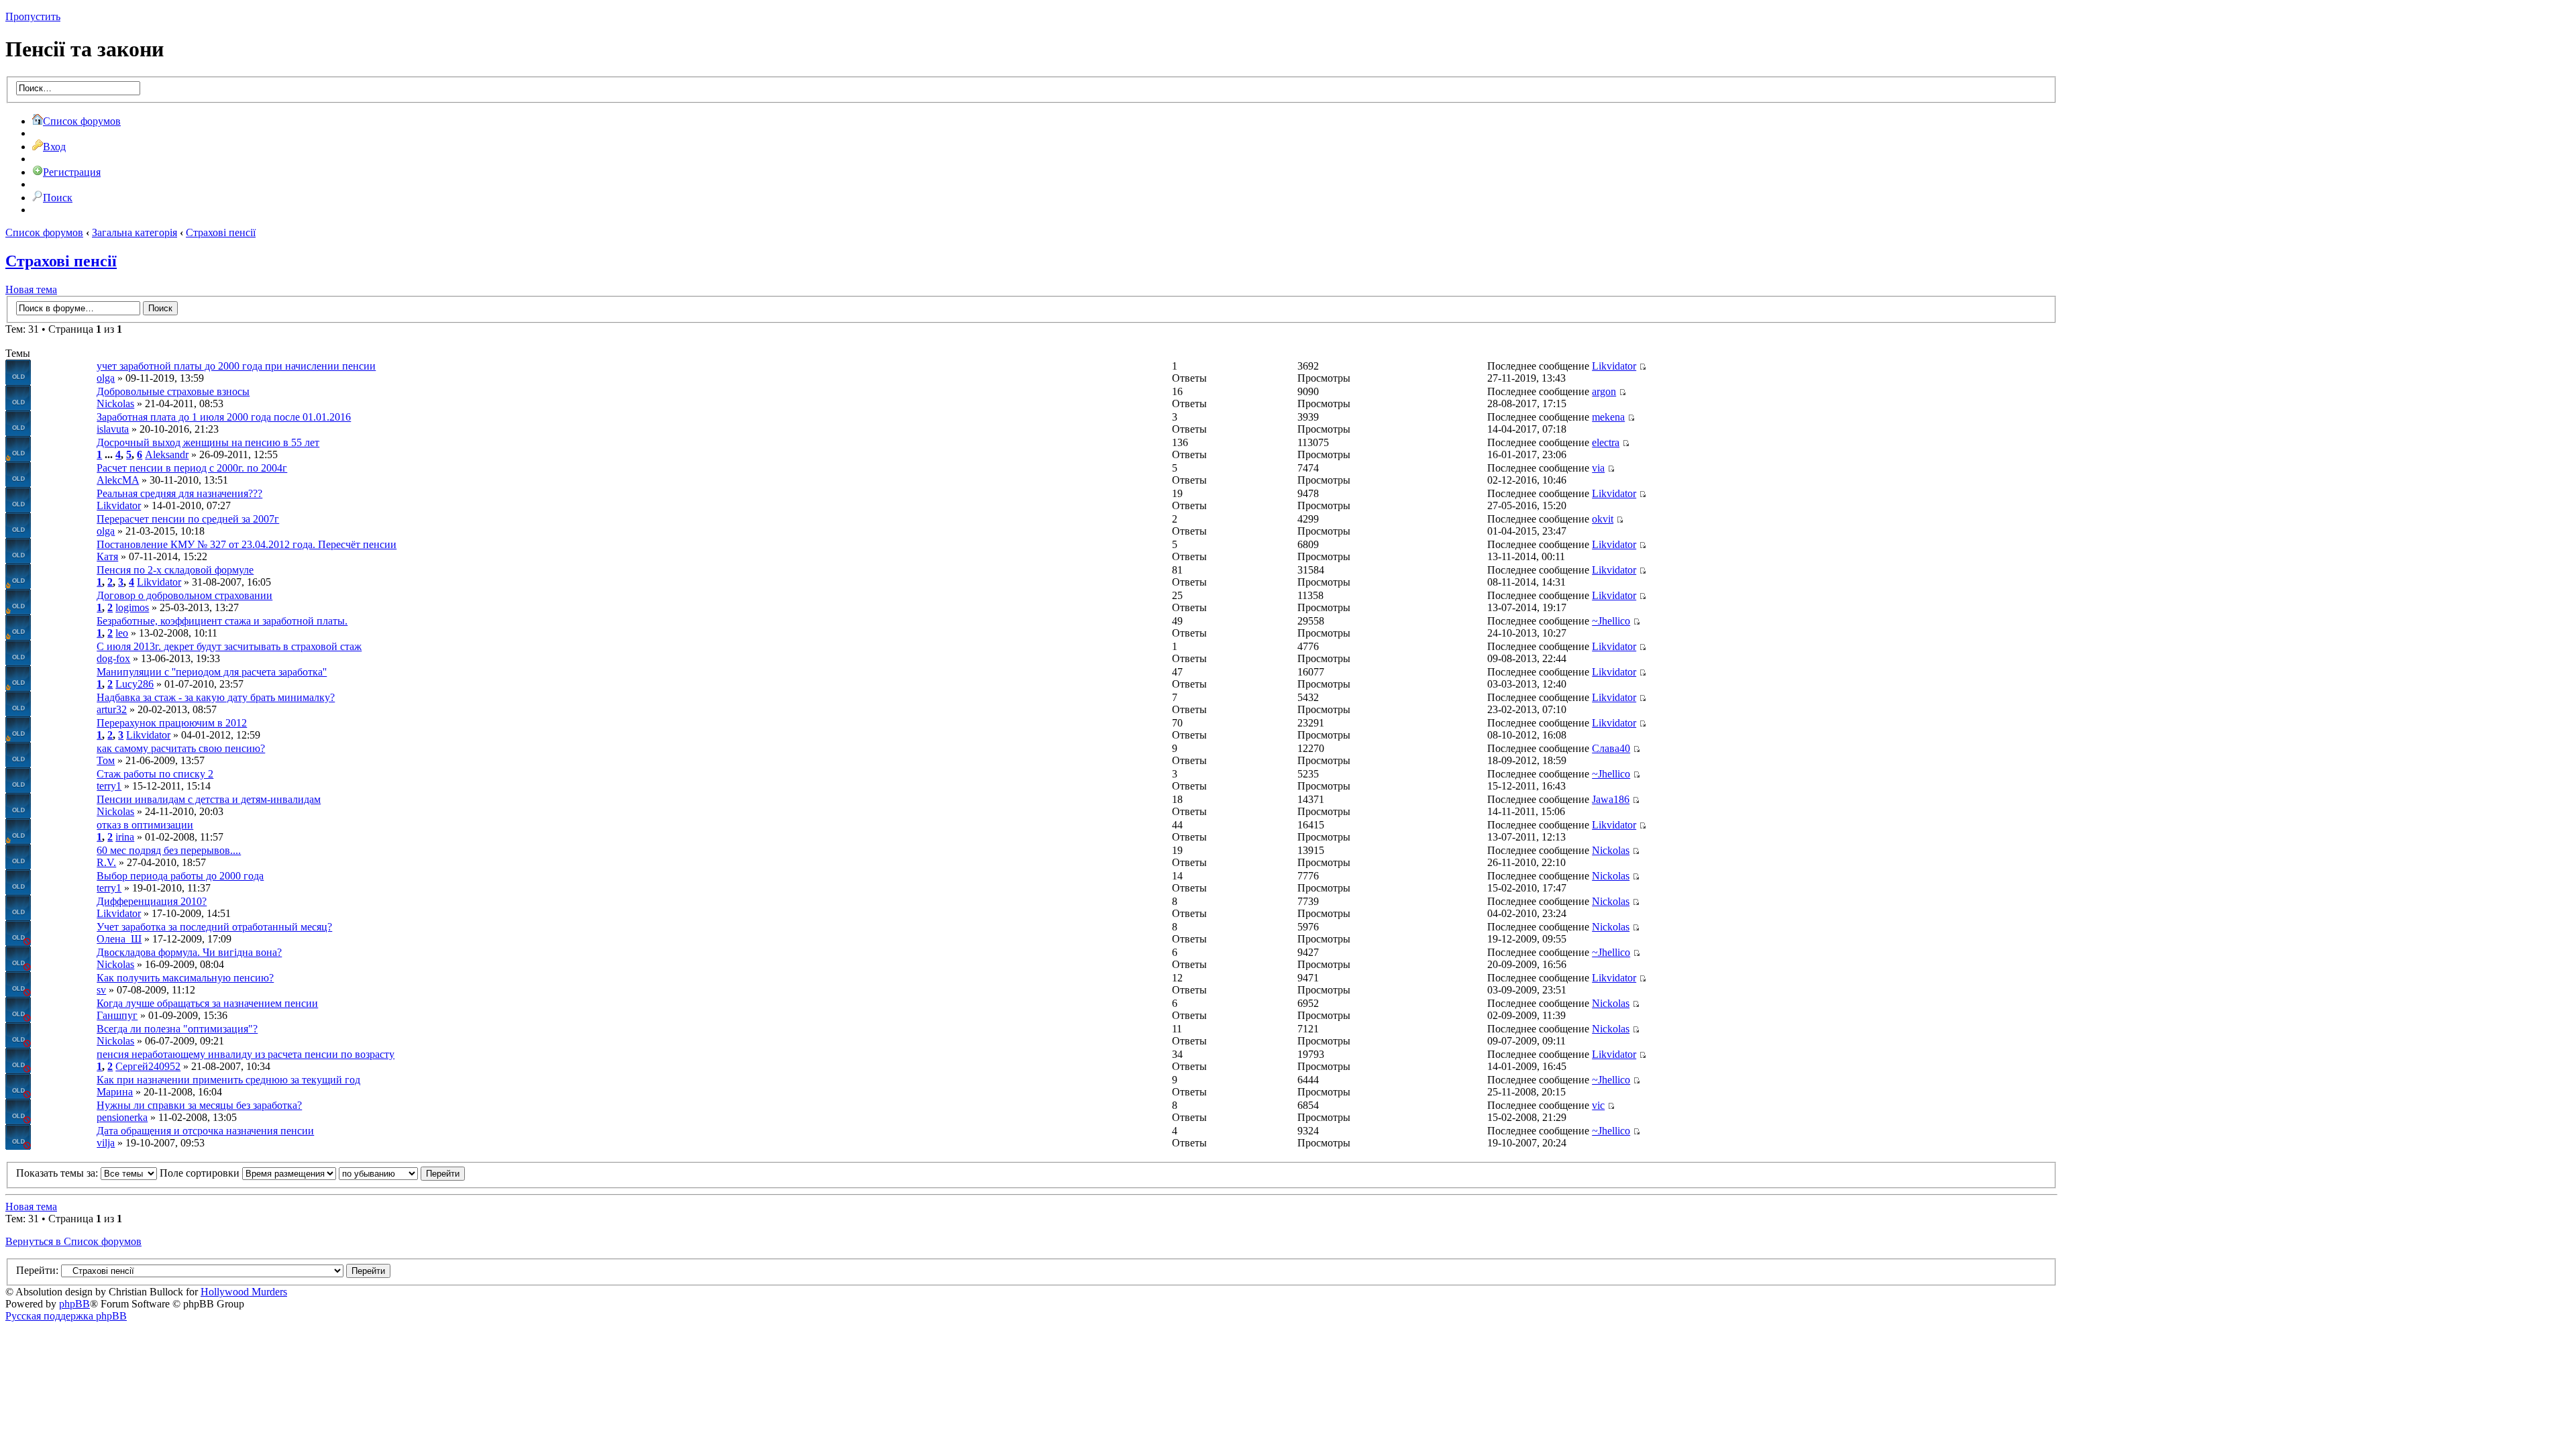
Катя (107, 556)
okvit (1603, 519)
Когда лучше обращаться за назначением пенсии (207, 1003)
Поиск (58, 198)
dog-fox (113, 658)
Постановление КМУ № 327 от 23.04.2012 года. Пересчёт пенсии (247, 544)
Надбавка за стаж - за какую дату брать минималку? (216, 697)
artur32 (112, 709)
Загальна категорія (135, 232)
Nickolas (115, 404)
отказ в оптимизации (145, 825)
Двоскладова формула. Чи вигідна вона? (189, 952)
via (1598, 468)
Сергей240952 (148, 1066)
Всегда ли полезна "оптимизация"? (177, 1029)
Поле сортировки (201, 1173)
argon (1604, 391)
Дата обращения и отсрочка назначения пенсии (205, 1131)
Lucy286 (135, 684)
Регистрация (72, 172)
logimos (132, 607)
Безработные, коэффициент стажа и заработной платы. (222, 621)
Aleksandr (167, 454)
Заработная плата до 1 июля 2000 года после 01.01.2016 (224, 417)
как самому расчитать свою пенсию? (181, 748)
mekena (1608, 417)
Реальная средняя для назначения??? (179, 493)
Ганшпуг (117, 1015)
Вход (54, 147)
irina (125, 837)
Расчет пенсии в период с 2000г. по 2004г (192, 468)
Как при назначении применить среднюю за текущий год (228, 1080)
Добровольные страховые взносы (173, 391)
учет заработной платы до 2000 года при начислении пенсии (236, 366)
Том (106, 760)
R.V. (106, 862)
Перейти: (37, 1270)
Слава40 (1611, 748)
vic (1598, 1105)
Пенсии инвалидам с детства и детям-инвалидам (209, 799)
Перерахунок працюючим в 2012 (172, 723)
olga (106, 378)
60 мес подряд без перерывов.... (169, 850)
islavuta (113, 429)
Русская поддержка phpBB (66, 1316)
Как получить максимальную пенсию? (185, 978)
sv (101, 990)
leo (122, 633)
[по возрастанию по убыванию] (402, 1173)
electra (1606, 442)
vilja (106, 1143)
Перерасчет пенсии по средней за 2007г (188, 519)
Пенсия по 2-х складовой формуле (175, 570)
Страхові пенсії (221, 232)
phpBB (74, 1304)
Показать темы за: (58, 1173)
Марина (115, 1092)
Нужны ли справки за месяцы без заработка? (199, 1105)
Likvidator (1614, 366)
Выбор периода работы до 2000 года (180, 876)
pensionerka (122, 1117)
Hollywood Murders (244, 1292)
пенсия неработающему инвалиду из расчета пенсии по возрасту (246, 1054)
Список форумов (82, 121)
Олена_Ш (119, 939)
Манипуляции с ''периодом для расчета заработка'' (212, 672)
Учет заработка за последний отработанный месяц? (214, 927)
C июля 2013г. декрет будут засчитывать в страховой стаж (229, 646)
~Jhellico (1611, 621)
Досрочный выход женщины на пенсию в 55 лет (208, 442)
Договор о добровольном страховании (184, 595)
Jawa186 (1611, 799)
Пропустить (33, 16)
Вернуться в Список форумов (73, 1241)
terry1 (109, 786)
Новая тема (31, 289)
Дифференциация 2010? (152, 901)
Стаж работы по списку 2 (155, 774)
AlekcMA (118, 480)
